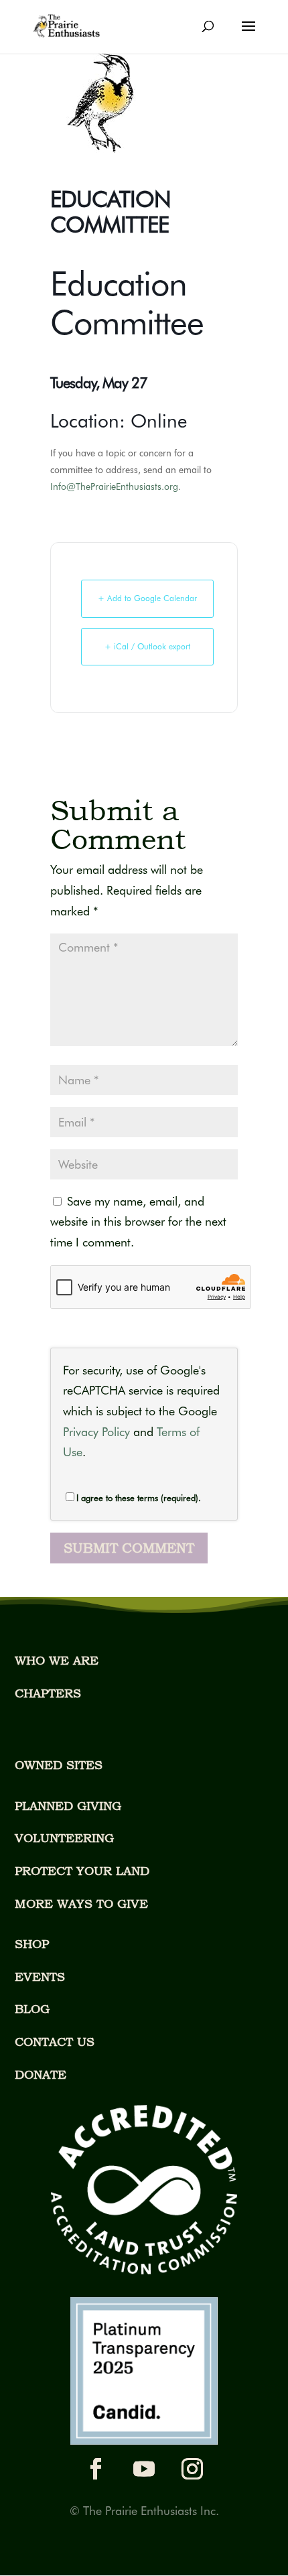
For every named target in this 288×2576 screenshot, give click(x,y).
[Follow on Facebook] (96, 2469)
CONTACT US (55, 2042)
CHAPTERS (48, 1693)
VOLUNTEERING (64, 1838)
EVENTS (40, 1977)
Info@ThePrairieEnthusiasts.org (114, 487)
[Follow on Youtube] (144, 2469)
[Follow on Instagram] (192, 2469)
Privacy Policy (96, 1432)
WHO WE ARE (57, 1660)
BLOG (32, 2009)
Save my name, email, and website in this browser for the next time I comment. (138, 1222)
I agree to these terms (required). (139, 1498)
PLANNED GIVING (68, 1806)
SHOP (32, 1944)
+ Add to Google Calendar (147, 598)
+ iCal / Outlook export (147, 646)
